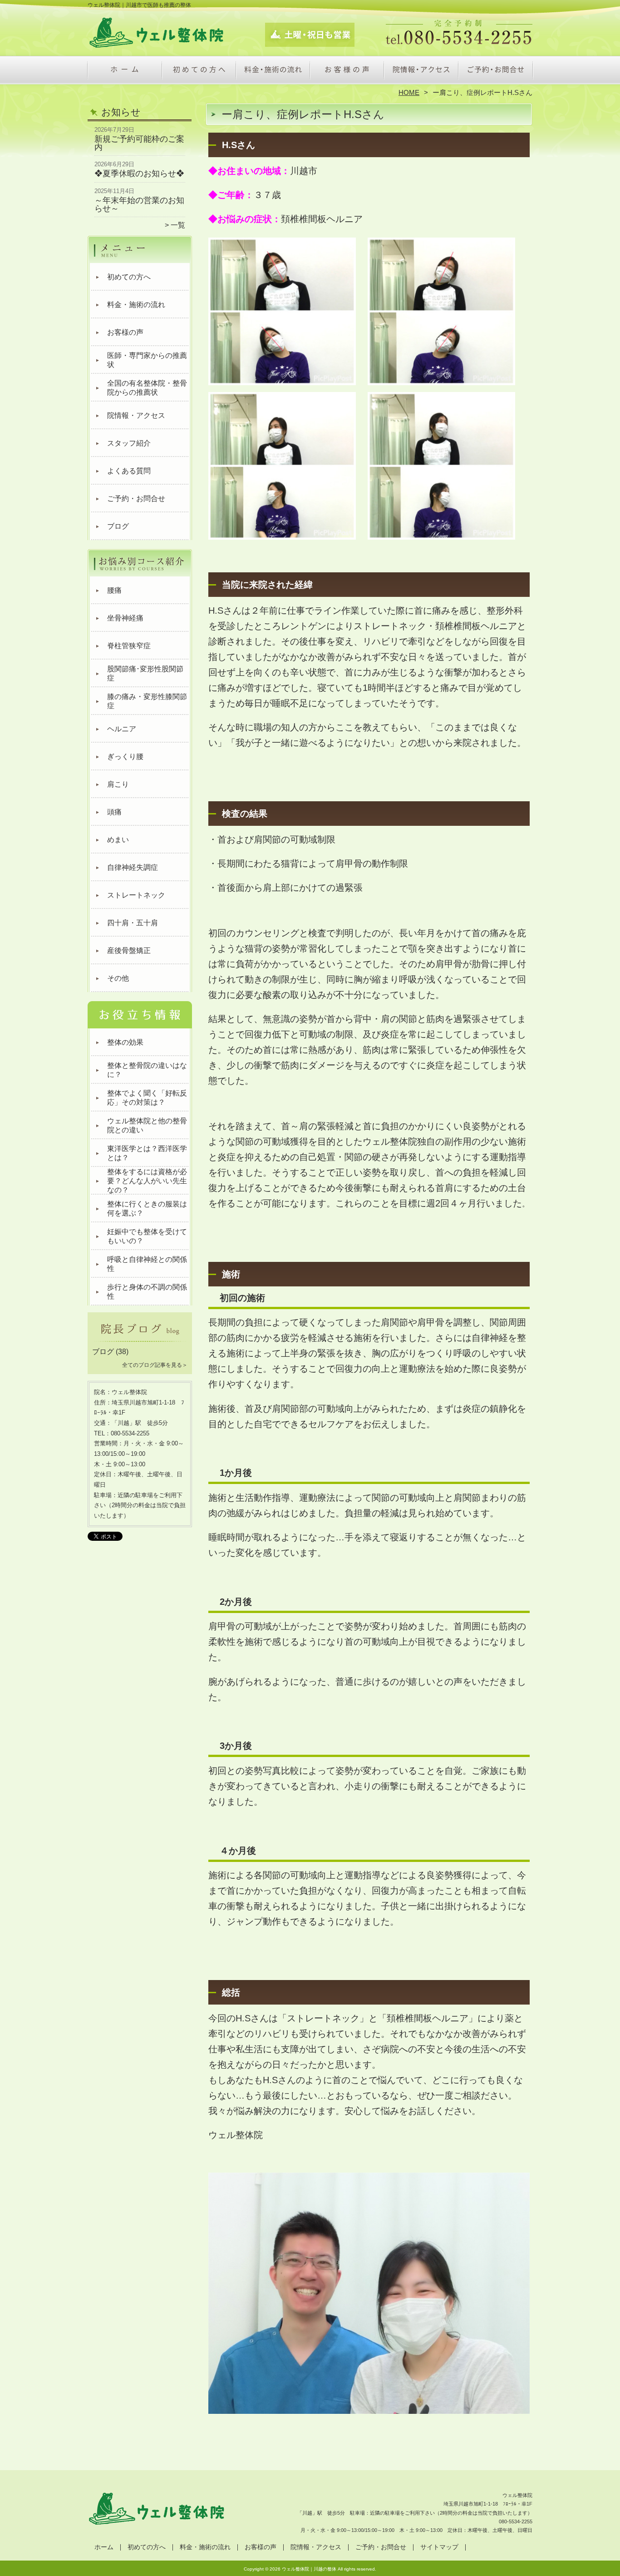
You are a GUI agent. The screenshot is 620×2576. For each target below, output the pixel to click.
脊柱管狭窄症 (129, 646)
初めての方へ (199, 71)
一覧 (178, 225)
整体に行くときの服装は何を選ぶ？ (147, 1209)
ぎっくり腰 (125, 757)
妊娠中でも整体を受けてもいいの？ (147, 1236)
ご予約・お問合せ (495, 71)
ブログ (118, 526)
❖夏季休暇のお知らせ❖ (139, 174)
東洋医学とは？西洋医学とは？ (147, 1153)
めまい (118, 840)
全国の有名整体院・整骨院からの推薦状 (147, 388)
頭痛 (114, 812)
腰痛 (114, 590)
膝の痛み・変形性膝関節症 (147, 701)
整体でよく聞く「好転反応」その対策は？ (147, 1098)
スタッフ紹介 (129, 443)
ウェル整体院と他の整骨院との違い (147, 1125)
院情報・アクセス (421, 71)
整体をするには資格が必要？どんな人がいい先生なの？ (147, 1181)
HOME (409, 92)
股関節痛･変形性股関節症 (145, 673)
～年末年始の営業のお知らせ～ (139, 204)
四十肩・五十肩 (133, 923)
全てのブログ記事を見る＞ (155, 1365)
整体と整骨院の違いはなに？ (147, 1070)
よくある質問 (129, 471)
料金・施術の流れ (273, 71)
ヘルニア (122, 729)
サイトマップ (439, 2547)
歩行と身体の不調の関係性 (147, 1292)
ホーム (125, 71)
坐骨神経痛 (125, 618)
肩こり (118, 784)
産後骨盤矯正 (129, 950)
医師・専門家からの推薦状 (147, 360)
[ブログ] (140, 1341)
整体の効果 (125, 1042)
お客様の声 (347, 71)
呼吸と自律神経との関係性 (147, 1264)
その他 (118, 978)
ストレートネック (136, 895)
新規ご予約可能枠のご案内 (139, 143)
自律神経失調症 (133, 867)
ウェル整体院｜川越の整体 (309, 2569)
